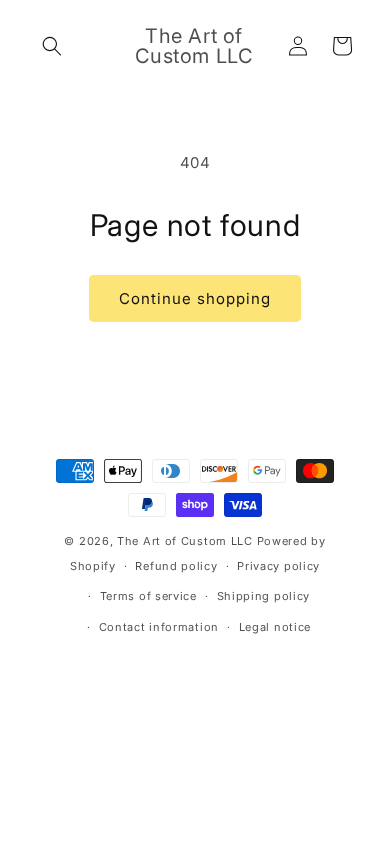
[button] (52, 46)
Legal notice (275, 627)
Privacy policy (278, 566)
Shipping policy (264, 596)
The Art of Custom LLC (186, 541)
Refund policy (176, 566)
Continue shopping (195, 298)
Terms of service (148, 596)
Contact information (159, 627)
